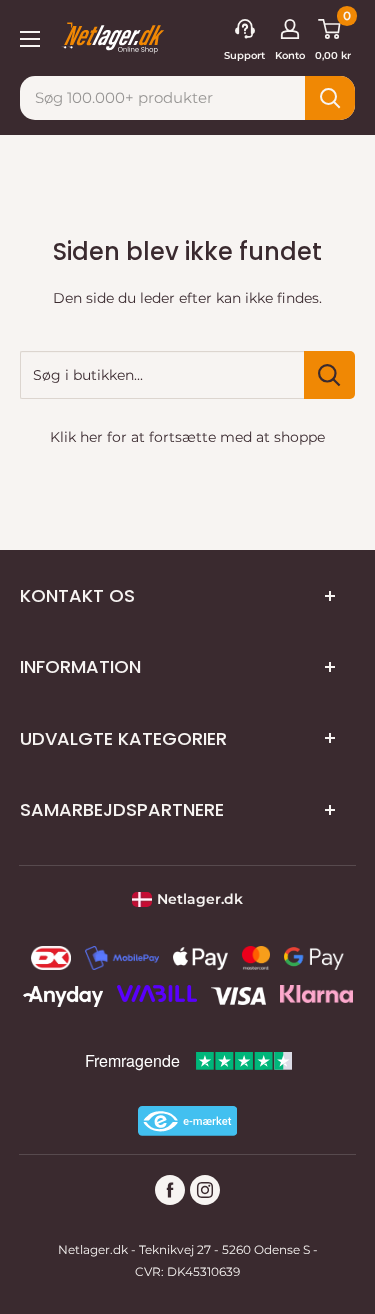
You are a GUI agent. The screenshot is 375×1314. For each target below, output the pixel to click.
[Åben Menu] (30, 37)
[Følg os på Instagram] (205, 1190)
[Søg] (330, 98)
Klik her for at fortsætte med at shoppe (187, 437)
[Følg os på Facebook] (170, 1190)
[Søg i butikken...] (329, 375)
